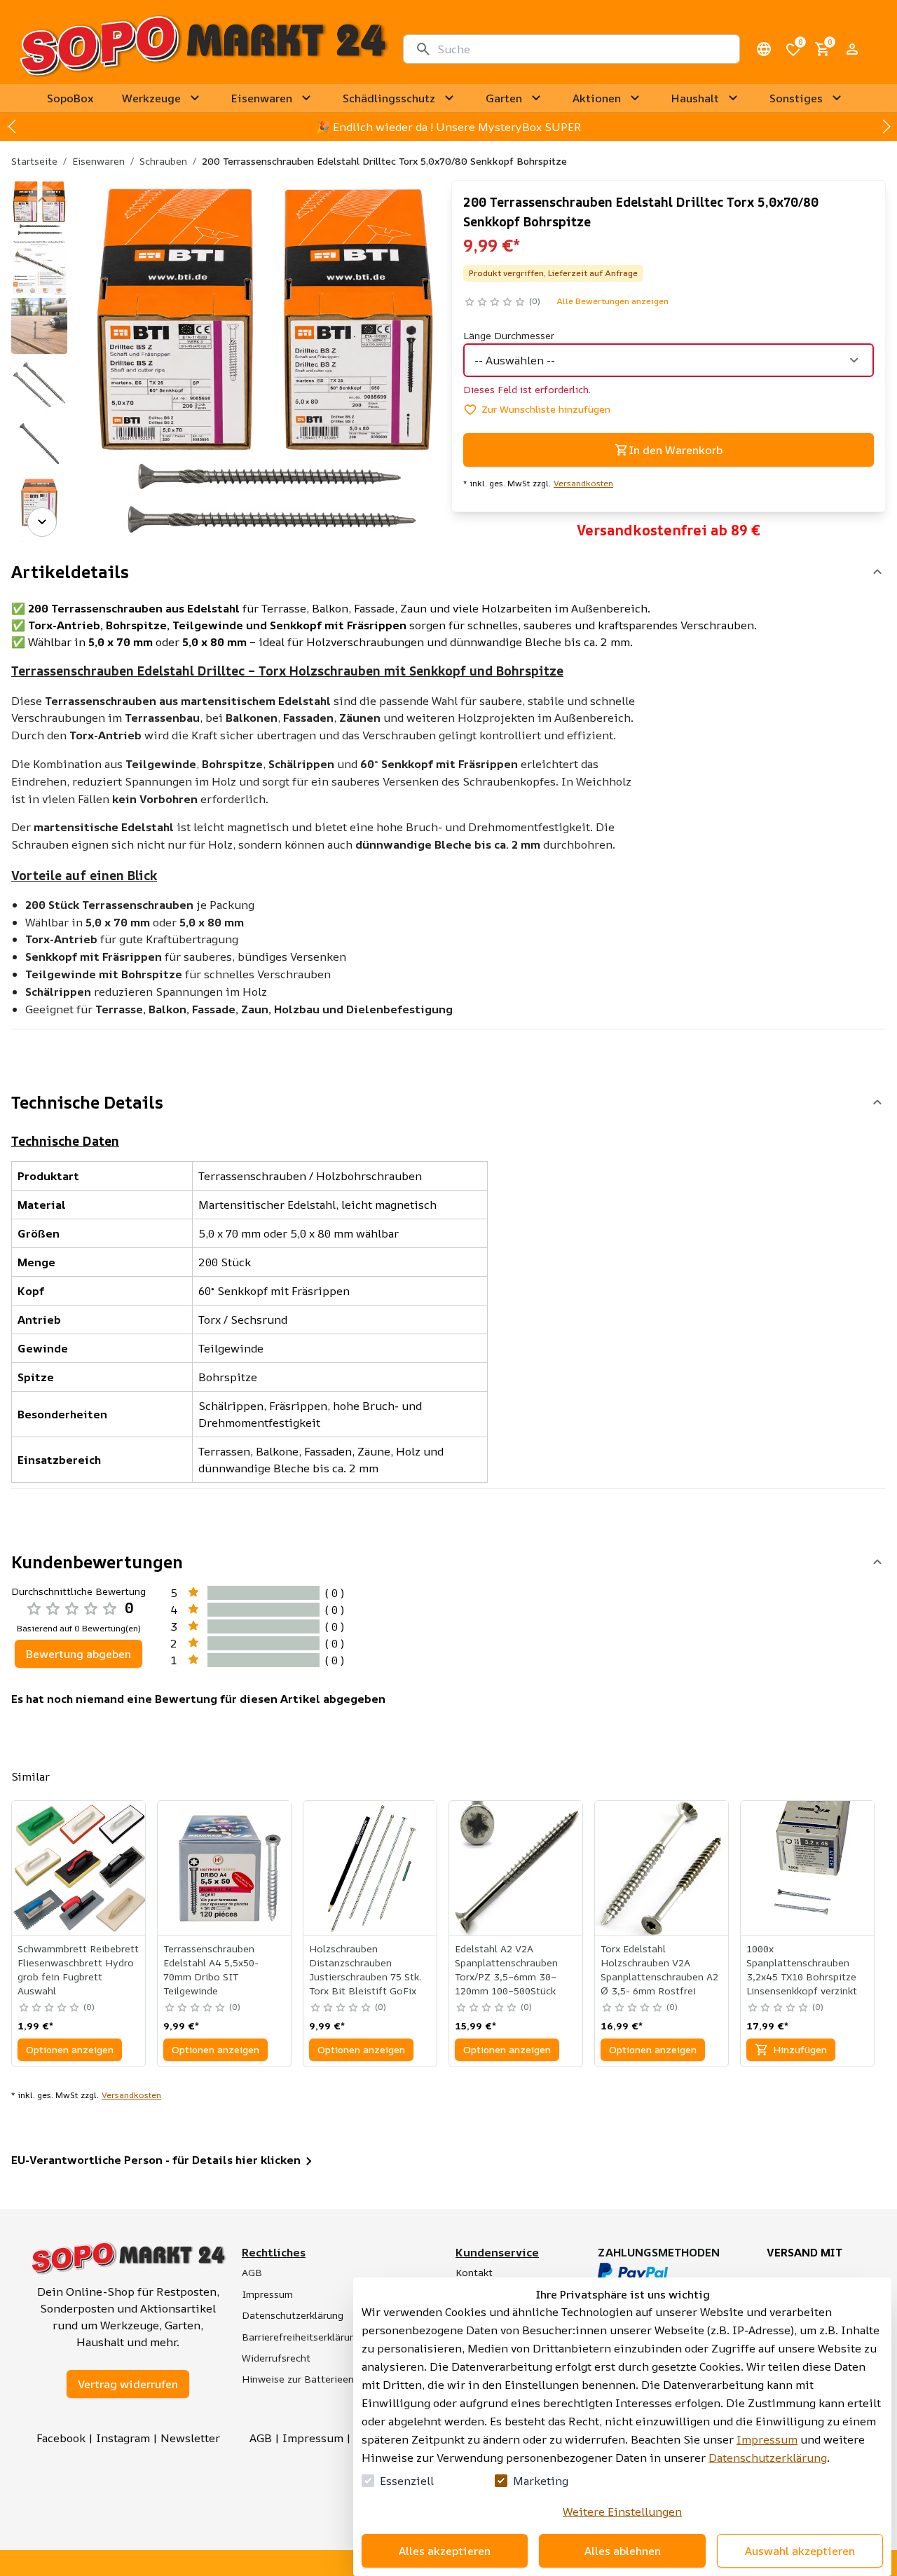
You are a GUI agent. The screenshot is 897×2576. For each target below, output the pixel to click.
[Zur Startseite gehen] (203, 49)
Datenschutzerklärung (768, 2458)
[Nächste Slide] (886, 127)
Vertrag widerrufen (128, 2384)
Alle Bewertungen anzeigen (612, 301)
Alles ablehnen (623, 2551)
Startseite (34, 161)
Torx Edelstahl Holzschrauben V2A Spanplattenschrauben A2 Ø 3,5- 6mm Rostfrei (659, 1969)
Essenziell (407, 2481)
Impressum (767, 2439)
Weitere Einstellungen (622, 2512)
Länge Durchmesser (509, 335)
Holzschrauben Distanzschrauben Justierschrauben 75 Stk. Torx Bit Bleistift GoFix (365, 1969)
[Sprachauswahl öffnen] (764, 49)
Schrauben (163, 161)
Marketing (541, 2481)
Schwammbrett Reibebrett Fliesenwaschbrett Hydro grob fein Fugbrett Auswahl (78, 1969)
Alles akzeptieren (445, 2551)
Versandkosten (583, 484)
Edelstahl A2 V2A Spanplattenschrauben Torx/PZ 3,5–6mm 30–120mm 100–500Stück (506, 1969)
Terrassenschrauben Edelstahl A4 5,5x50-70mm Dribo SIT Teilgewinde (211, 1969)
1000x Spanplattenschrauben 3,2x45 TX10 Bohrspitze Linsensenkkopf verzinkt (802, 1969)
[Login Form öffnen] (852, 49)
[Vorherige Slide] (11, 127)
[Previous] (42, 200)
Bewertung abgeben (78, 1654)
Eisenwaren (98, 161)
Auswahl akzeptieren (800, 2551)
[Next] (42, 522)
